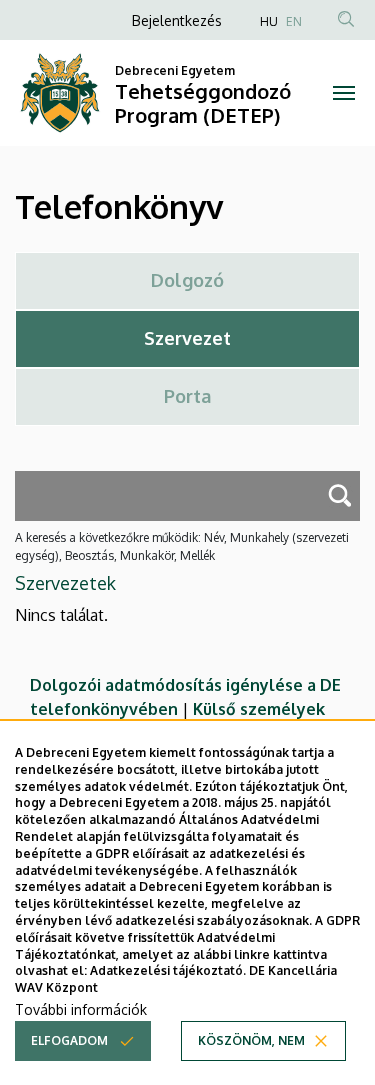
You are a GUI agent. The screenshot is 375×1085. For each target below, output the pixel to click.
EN (294, 21)
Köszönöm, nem (251, 1040)
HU (269, 21)
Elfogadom (69, 1040)
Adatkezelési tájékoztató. (168, 970)
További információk (81, 1009)
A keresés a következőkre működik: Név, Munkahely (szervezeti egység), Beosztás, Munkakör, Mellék (182, 546)
